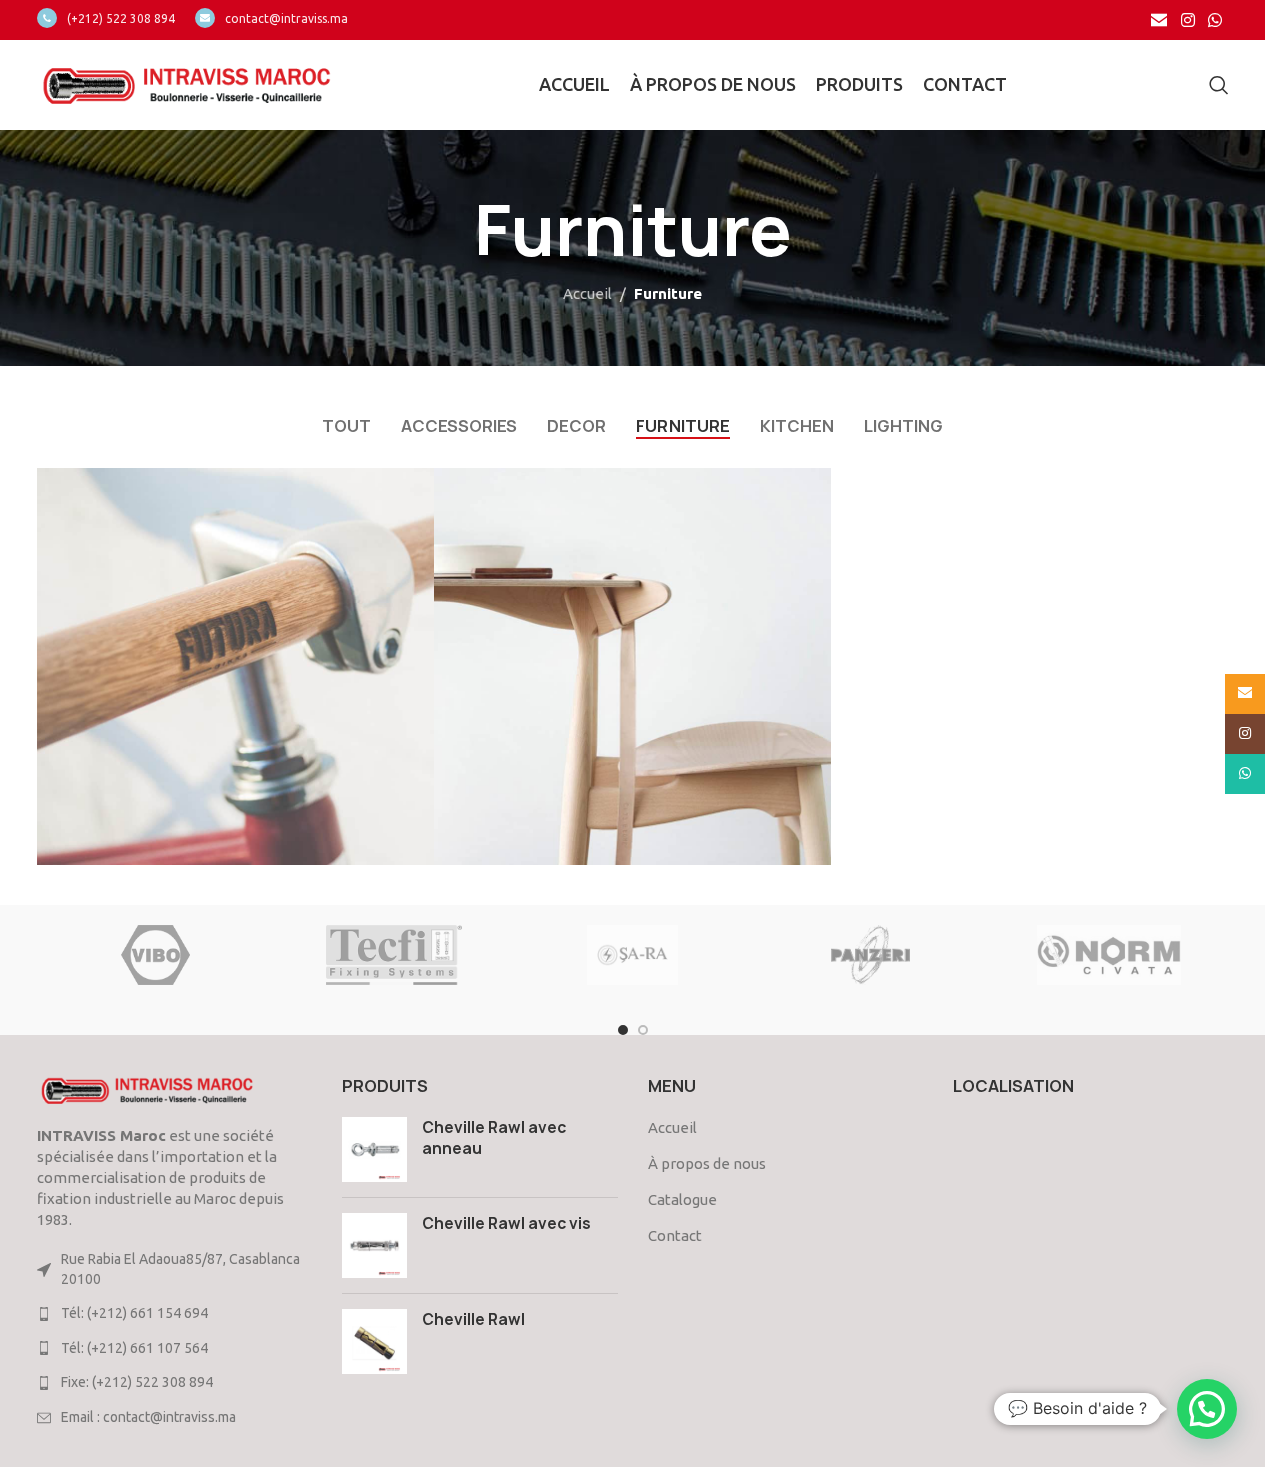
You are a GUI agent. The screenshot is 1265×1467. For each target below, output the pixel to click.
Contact (675, 1235)
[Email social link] (1159, 20)
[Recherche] (1219, 85)
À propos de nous (707, 1163)
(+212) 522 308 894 (121, 18)
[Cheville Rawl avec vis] (374, 1245)
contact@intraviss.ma (286, 18)
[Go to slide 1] (623, 1030)
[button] (1207, 1409)
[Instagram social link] (1187, 20)
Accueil (587, 293)
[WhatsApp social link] (1214, 20)
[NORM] (1109, 955)
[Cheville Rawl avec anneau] (374, 1149)
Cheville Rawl (473, 1319)
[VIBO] (155, 955)
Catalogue (682, 1199)
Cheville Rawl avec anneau (494, 1138)
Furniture (668, 293)
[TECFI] (394, 955)
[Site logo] (187, 83)
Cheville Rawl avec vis (506, 1223)
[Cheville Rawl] (374, 1341)
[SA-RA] (632, 955)
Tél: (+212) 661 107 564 (134, 1348)
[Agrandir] (409, 490)
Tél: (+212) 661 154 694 (134, 1313)
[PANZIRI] (871, 955)
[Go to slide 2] (643, 1030)
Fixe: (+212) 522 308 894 (137, 1382)
